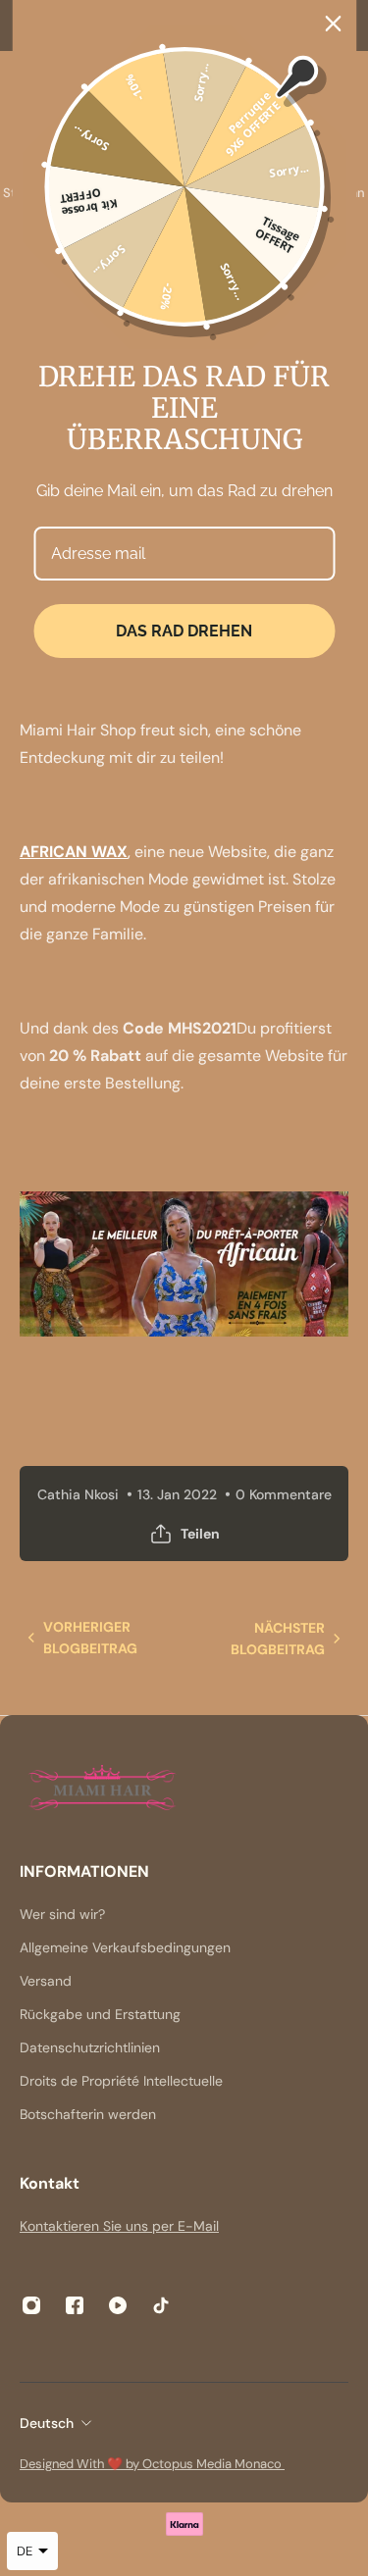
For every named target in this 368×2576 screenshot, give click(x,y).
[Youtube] (118, 2305)
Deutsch (47, 2423)
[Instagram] (31, 2305)
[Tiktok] (161, 2305)
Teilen (200, 1534)
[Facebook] (75, 2305)
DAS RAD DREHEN (184, 631)
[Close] (333, 24)
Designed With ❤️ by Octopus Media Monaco (152, 2464)
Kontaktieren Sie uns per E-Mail (119, 2226)
